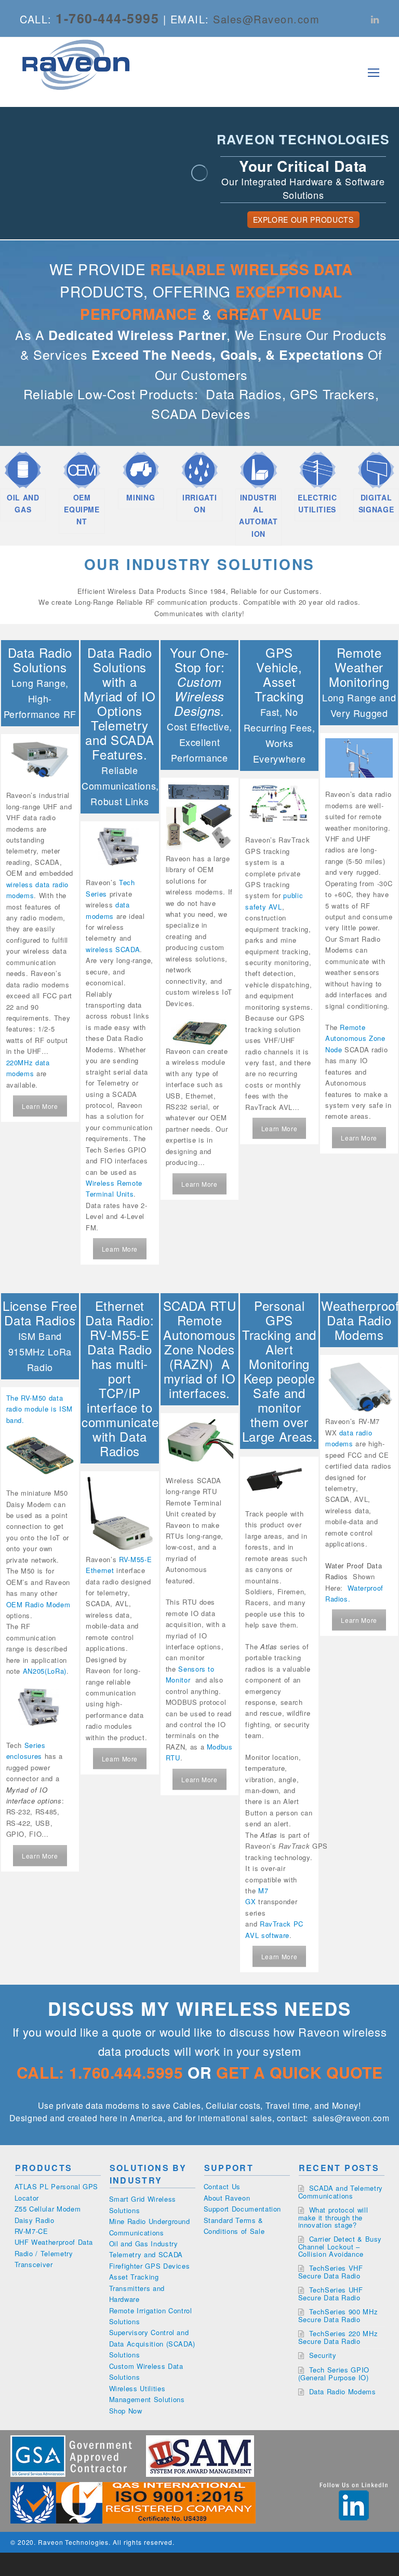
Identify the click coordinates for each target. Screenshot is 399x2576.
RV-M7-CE (31, 2231)
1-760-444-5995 (107, 18)
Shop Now (126, 2411)
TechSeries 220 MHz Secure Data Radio (338, 2337)
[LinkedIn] (375, 19)
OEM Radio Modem (38, 1604)
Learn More (40, 1106)
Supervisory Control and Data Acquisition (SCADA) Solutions (152, 2343)
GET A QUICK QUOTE (299, 2072)
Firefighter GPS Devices (150, 2266)
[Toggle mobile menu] (374, 72)
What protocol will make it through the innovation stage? (333, 2217)
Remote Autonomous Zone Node (355, 1038)
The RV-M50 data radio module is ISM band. (39, 1409)
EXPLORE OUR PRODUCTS (303, 220)
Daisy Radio (35, 2220)
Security (323, 2355)
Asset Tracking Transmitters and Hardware (137, 2288)
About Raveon (227, 2198)
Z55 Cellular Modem (48, 2209)
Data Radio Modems (343, 2391)
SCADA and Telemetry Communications (341, 2192)
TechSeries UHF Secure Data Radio (331, 2294)
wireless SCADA (113, 949)
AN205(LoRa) (45, 1671)
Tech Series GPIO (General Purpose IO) (334, 2374)
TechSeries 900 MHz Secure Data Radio (338, 2315)
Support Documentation (243, 2209)
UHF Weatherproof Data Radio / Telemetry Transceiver (54, 2253)
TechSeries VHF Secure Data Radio (331, 2272)
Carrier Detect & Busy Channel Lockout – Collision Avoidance (340, 2246)
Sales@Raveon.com (266, 19)
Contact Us (222, 2186)
